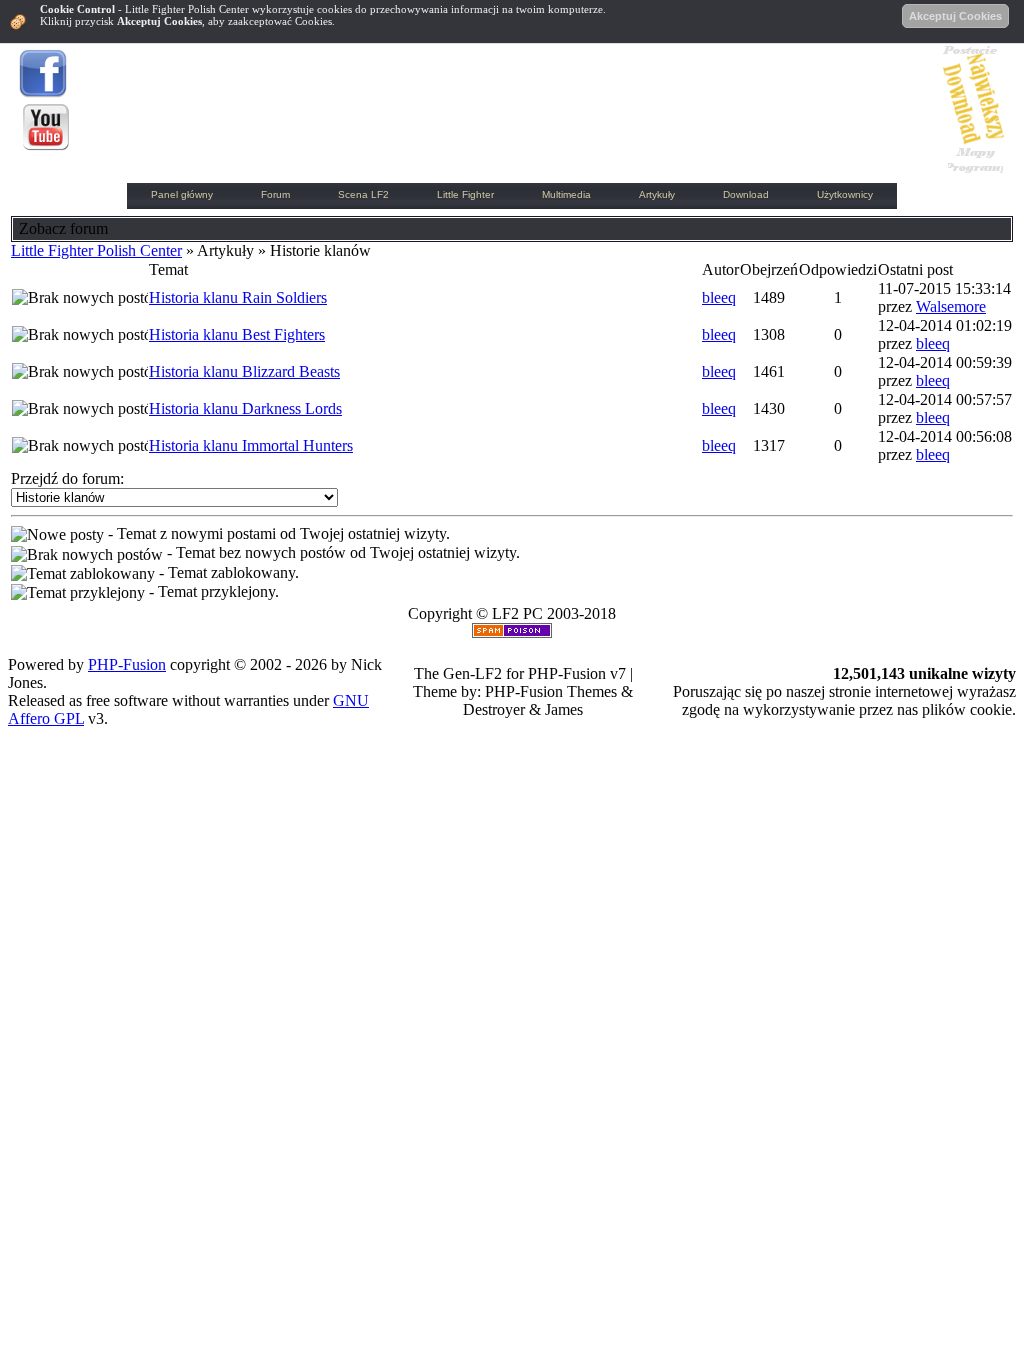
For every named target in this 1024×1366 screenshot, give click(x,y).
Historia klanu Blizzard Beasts (244, 371)
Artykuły (657, 194)
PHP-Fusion (127, 664)
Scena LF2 (363, 194)
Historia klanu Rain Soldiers (238, 297)
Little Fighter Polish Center (96, 250)
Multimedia (566, 194)
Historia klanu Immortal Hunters (251, 445)
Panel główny (182, 194)
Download (746, 194)
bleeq (719, 297)
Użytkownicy (845, 194)
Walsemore (951, 306)
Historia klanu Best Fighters (237, 334)
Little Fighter (465, 194)
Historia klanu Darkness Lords (245, 408)
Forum (275, 194)
